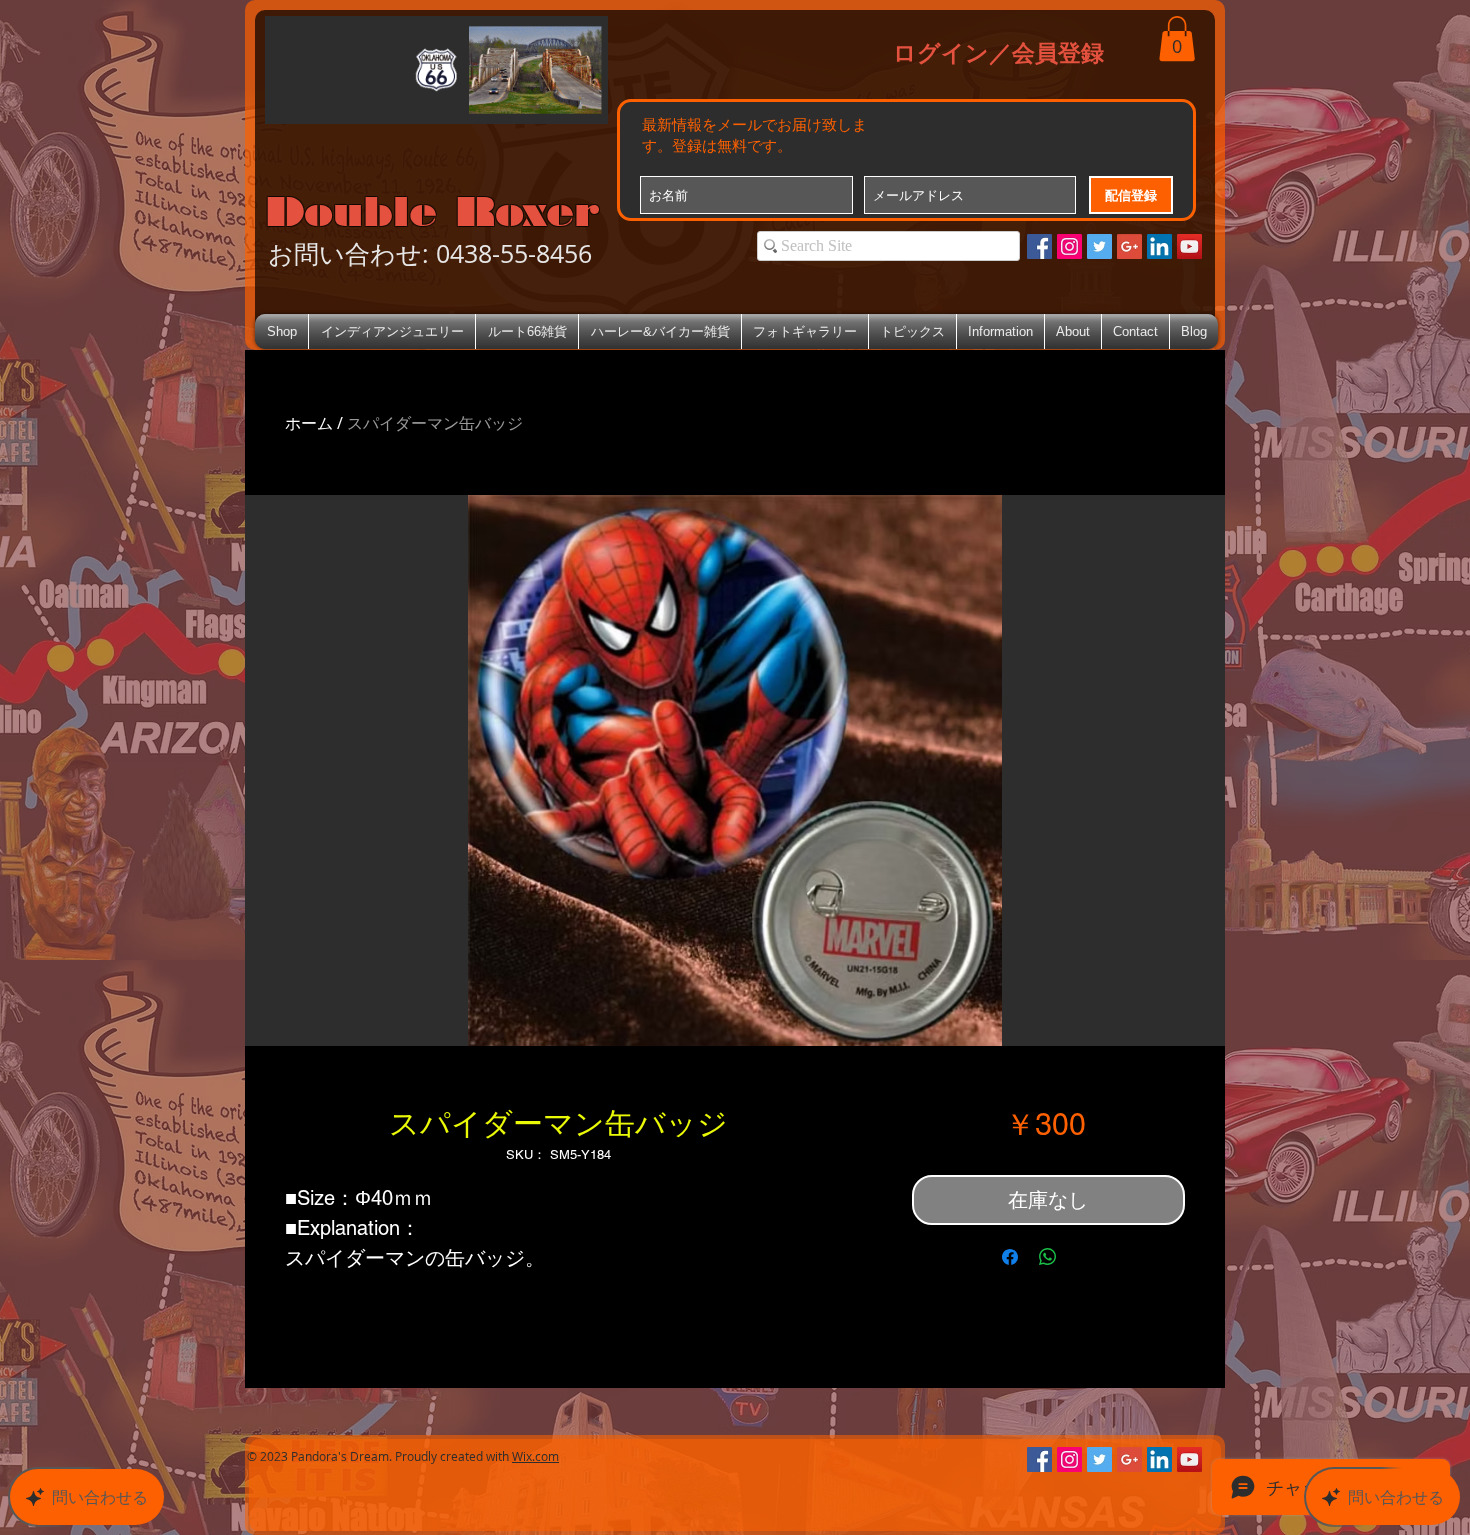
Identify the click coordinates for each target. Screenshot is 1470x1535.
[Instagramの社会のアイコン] (1069, 246)
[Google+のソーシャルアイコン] (1129, 246)
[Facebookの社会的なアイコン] (1039, 246)
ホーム (309, 423)
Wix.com (535, 1456)
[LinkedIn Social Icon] (1159, 246)
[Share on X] (1086, 1257)
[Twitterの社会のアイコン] (1099, 246)
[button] (1177, 38)
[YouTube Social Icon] (1189, 246)
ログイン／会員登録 (998, 52)
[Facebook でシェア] (1010, 1257)
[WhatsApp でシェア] (1048, 1257)
